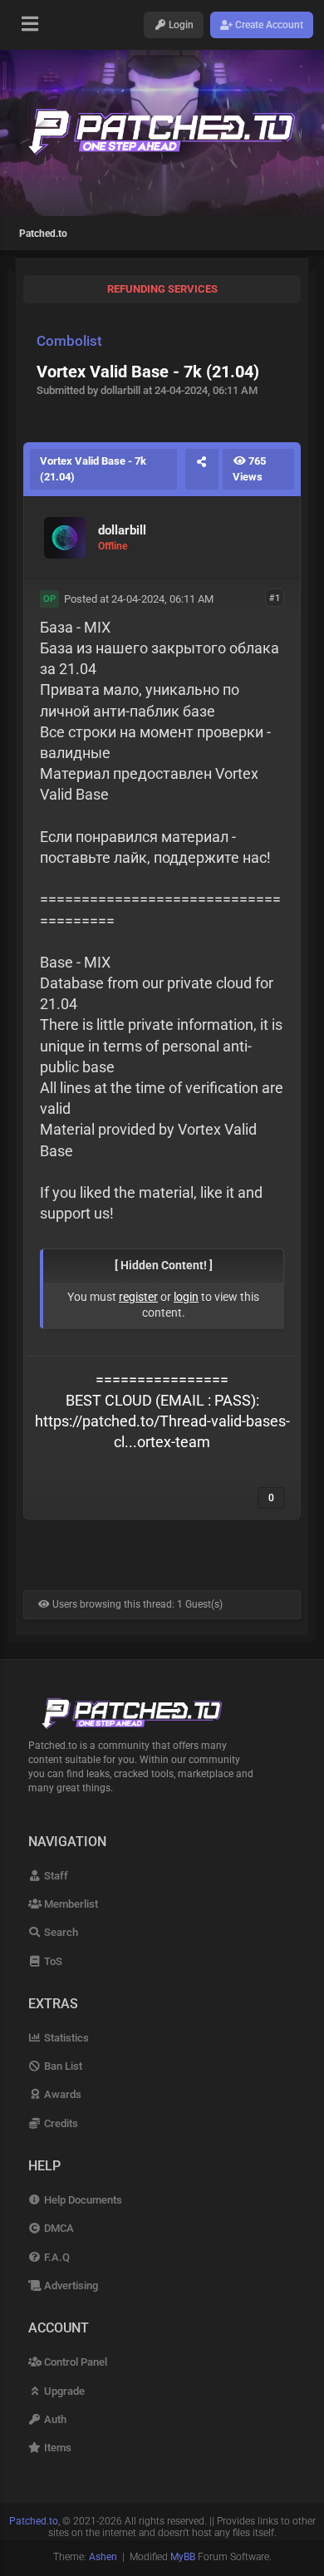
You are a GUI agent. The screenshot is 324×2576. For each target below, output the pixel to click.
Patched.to (43, 234)
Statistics (65, 2038)
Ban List (62, 2066)
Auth (54, 2419)
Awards (61, 2094)
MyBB (183, 2557)
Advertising (70, 2285)
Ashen (103, 2557)
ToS (52, 1961)
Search (60, 1932)
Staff (55, 1876)
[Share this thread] (202, 469)
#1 (275, 598)
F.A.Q (56, 2257)
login (186, 1297)
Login (180, 25)
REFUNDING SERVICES (162, 289)
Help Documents (82, 2200)
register (138, 1297)
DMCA (58, 2228)
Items (56, 2448)
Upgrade (63, 2391)
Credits (60, 2123)
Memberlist (70, 1904)
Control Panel (74, 2362)
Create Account (268, 25)
